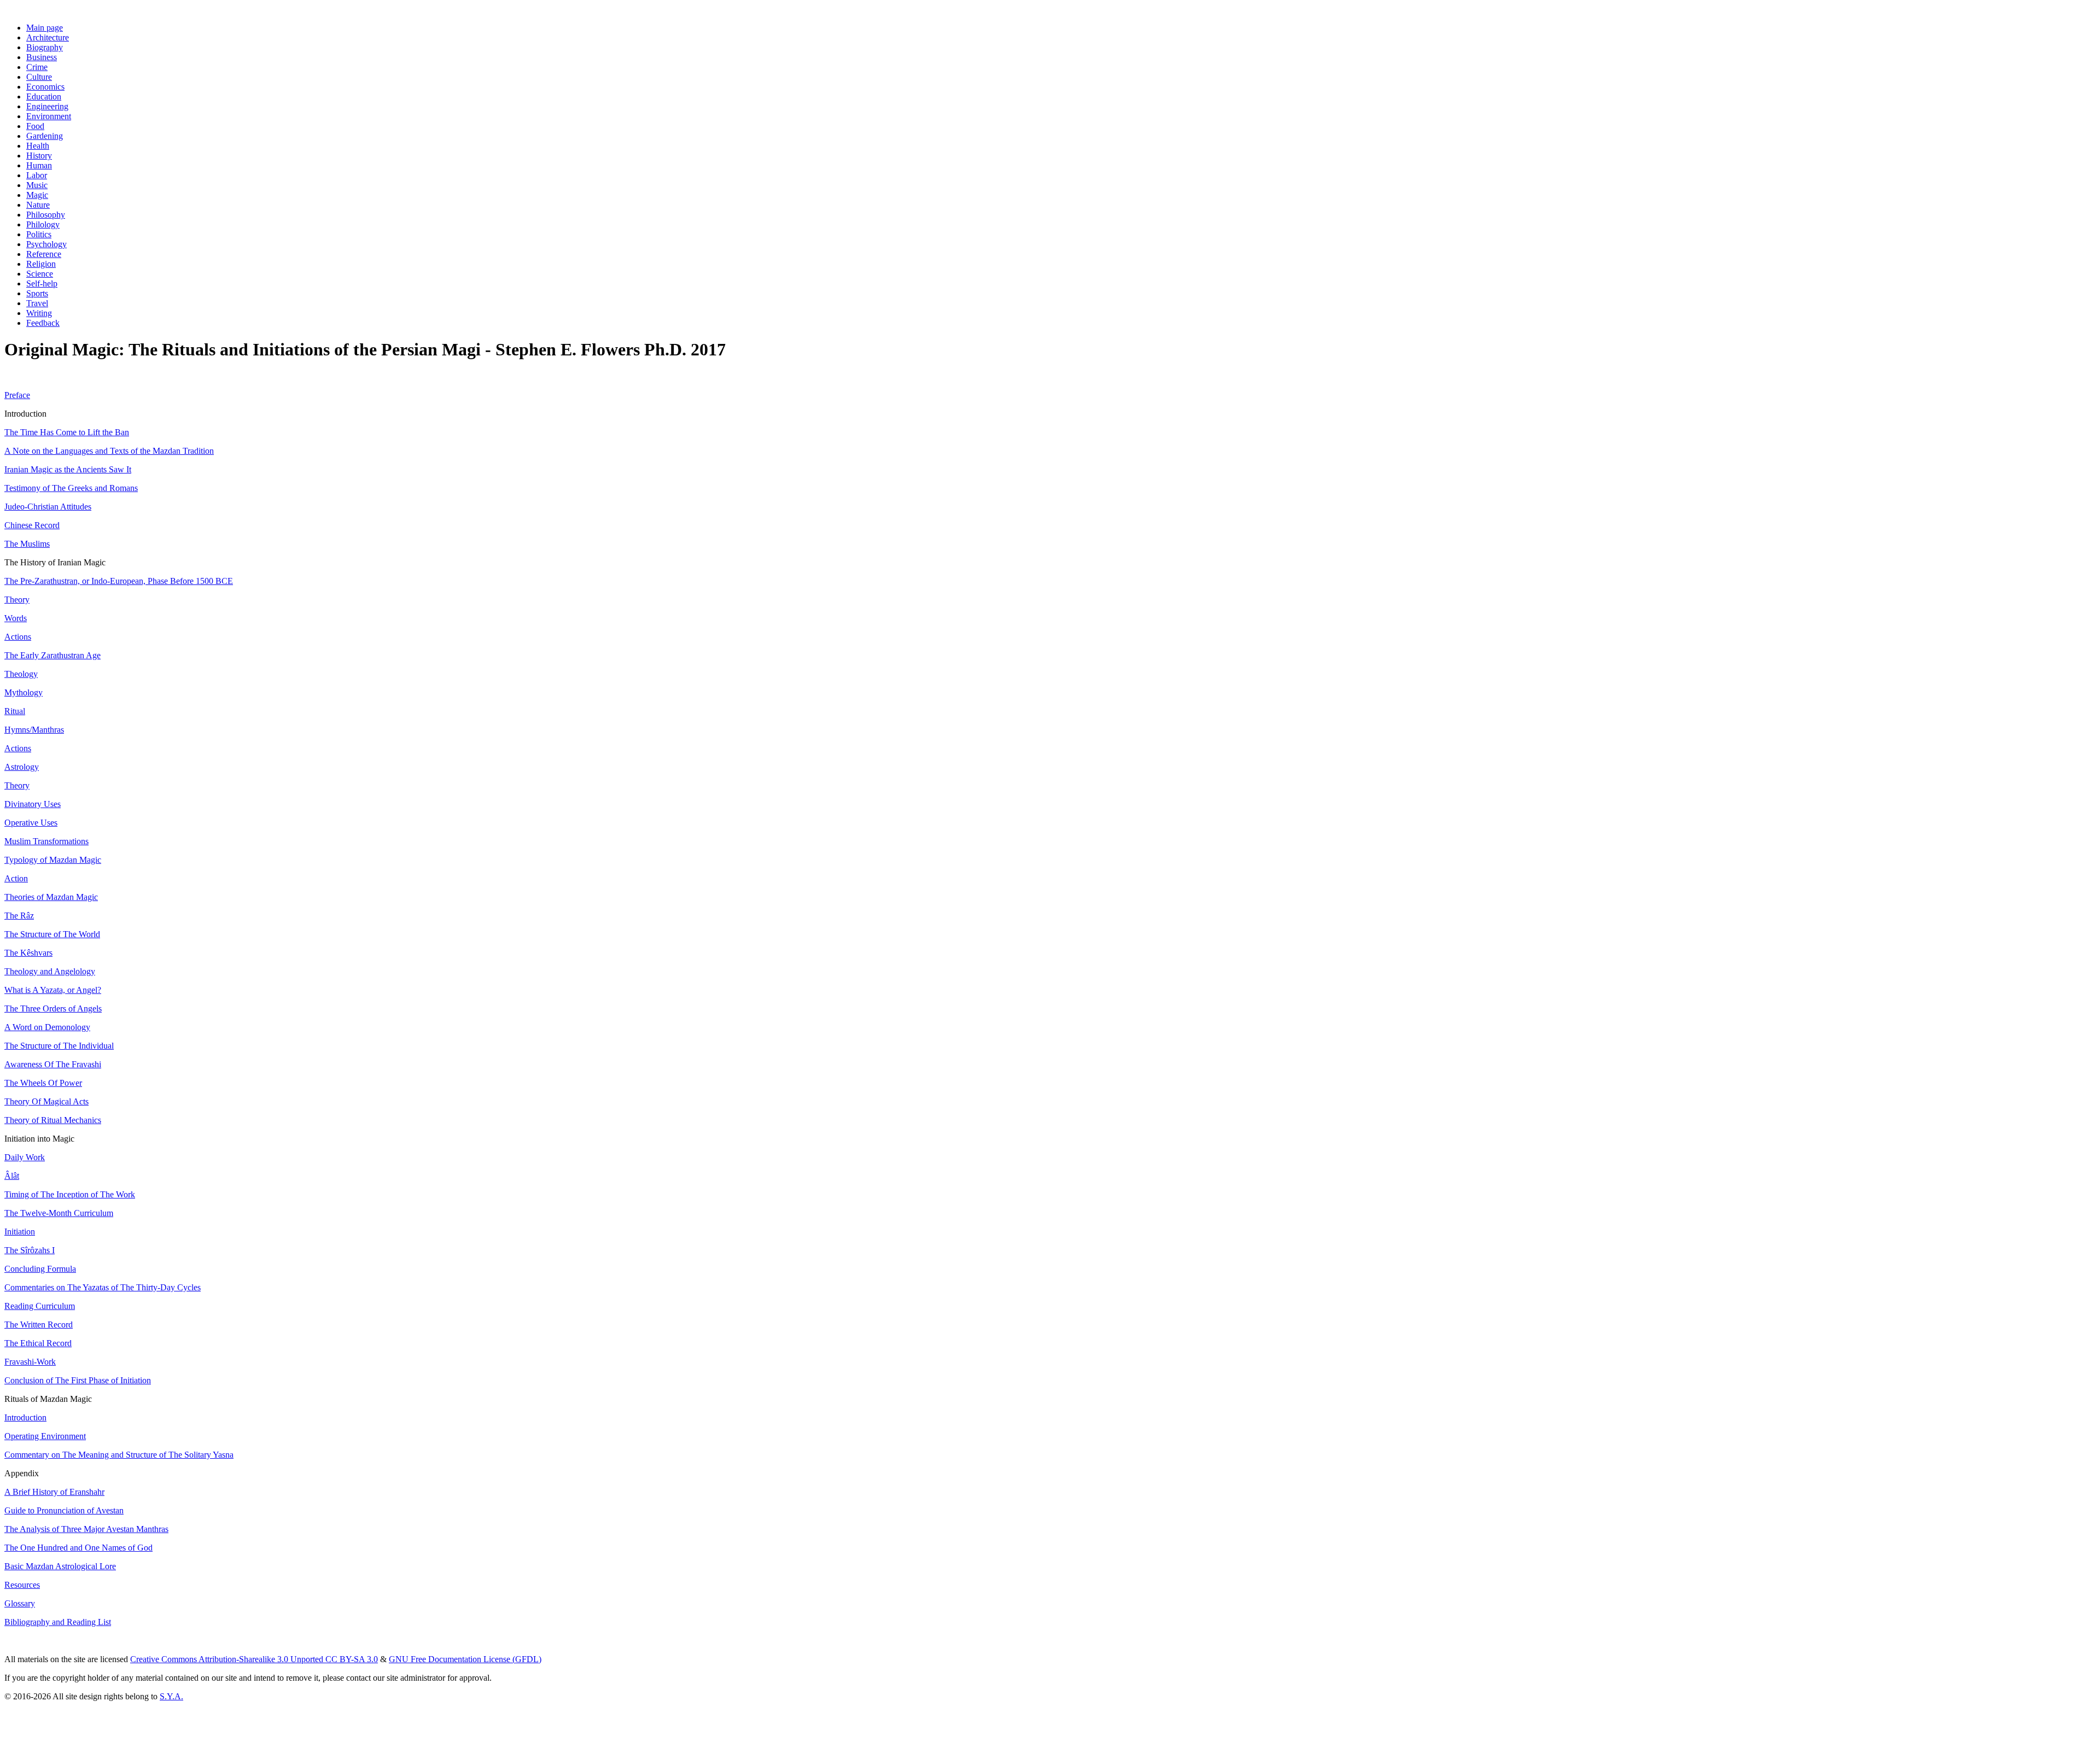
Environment (49, 116)
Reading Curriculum (40, 1306)
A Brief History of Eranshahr (54, 1492)
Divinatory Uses (33, 804)
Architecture (48, 37)
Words (16, 618)
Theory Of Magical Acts (46, 1101)
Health (38, 146)
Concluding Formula (40, 1269)
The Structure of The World (52, 934)
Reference (44, 254)
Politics (39, 234)
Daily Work (25, 1157)
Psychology (46, 244)
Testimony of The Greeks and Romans (71, 488)
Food (35, 126)
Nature (38, 205)
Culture (39, 77)
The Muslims (27, 544)
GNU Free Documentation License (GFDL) (465, 1659)
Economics (45, 87)
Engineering (47, 106)
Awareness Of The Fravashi (53, 1064)
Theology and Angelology (50, 971)
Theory (17, 600)
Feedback (43, 323)
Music (37, 185)
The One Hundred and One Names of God (78, 1548)
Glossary (20, 1603)
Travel (37, 303)
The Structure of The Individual (59, 1046)
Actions (18, 637)
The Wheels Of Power (43, 1083)
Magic (37, 195)
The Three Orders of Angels (53, 1008)
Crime (37, 67)
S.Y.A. (171, 1696)
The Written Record (39, 1325)
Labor (37, 175)
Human (39, 165)
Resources (22, 1585)
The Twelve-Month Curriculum (59, 1213)
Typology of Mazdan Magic (53, 860)
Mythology (24, 692)
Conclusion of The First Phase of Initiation (78, 1380)
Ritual (15, 711)
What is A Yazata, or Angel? (53, 990)
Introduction (25, 1417)
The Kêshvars (28, 953)
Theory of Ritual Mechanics (53, 1120)
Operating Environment (45, 1436)
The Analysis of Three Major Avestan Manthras (86, 1529)
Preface (17, 395)
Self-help (42, 283)
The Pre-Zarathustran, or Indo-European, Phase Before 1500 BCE (119, 581)
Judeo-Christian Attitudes (48, 507)
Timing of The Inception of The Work (70, 1194)
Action (16, 878)
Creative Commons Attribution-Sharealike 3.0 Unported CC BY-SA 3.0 (254, 1659)
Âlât (12, 1176)
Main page (45, 28)
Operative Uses (31, 823)
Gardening (45, 136)
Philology (43, 224)
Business (42, 57)
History (39, 156)
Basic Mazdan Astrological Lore (60, 1566)
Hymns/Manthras (34, 730)
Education (44, 97)
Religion (41, 264)
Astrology (22, 767)
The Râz (19, 916)
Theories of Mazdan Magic (51, 897)
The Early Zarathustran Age (52, 655)
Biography (45, 47)
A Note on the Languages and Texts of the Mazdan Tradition (109, 451)
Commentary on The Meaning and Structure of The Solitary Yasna (119, 1455)
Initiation (20, 1232)
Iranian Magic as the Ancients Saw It (68, 469)
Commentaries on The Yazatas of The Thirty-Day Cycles (103, 1287)
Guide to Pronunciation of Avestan (64, 1510)
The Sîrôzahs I (30, 1250)
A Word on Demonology (47, 1027)
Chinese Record (32, 525)
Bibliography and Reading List (58, 1622)
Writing (39, 313)
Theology (21, 674)
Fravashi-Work (30, 1362)
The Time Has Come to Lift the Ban (67, 432)
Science (40, 274)
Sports (37, 293)
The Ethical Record (38, 1343)
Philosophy (46, 215)
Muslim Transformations (46, 841)
